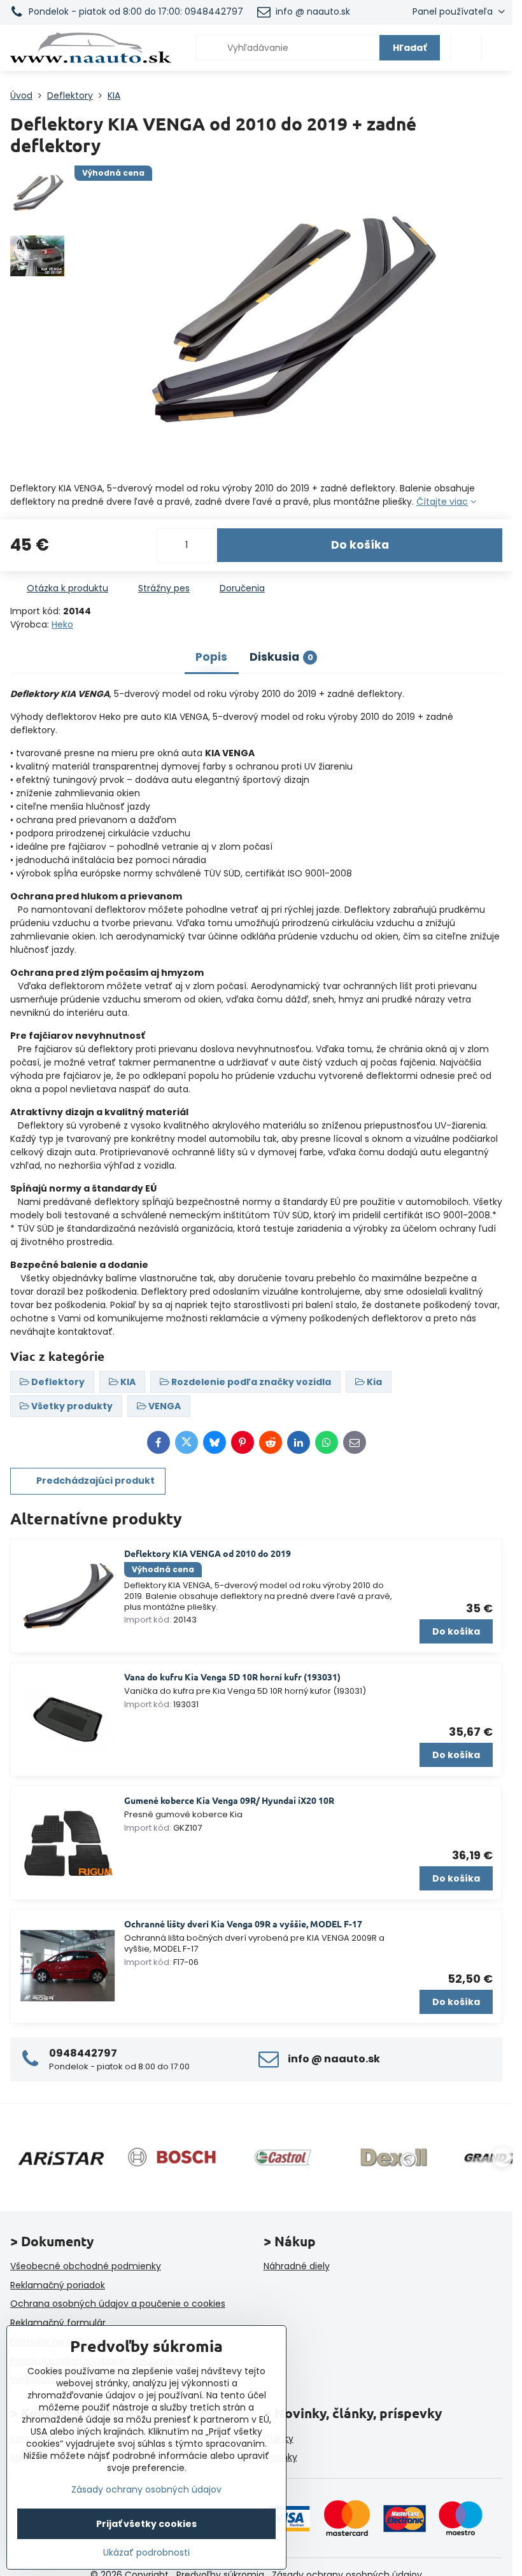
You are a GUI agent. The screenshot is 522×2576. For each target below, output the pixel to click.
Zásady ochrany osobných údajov (146, 2489)
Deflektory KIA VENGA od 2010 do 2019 (208, 1553)
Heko (62, 624)
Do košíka (360, 545)
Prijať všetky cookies (146, 2524)
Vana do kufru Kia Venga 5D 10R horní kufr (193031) (232, 1677)
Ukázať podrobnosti (146, 2553)
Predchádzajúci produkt (95, 1481)
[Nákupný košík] (466, 48)
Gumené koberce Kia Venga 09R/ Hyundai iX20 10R (229, 1800)
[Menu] (497, 48)
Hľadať (410, 48)
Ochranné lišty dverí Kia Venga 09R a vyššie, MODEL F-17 (243, 1924)
